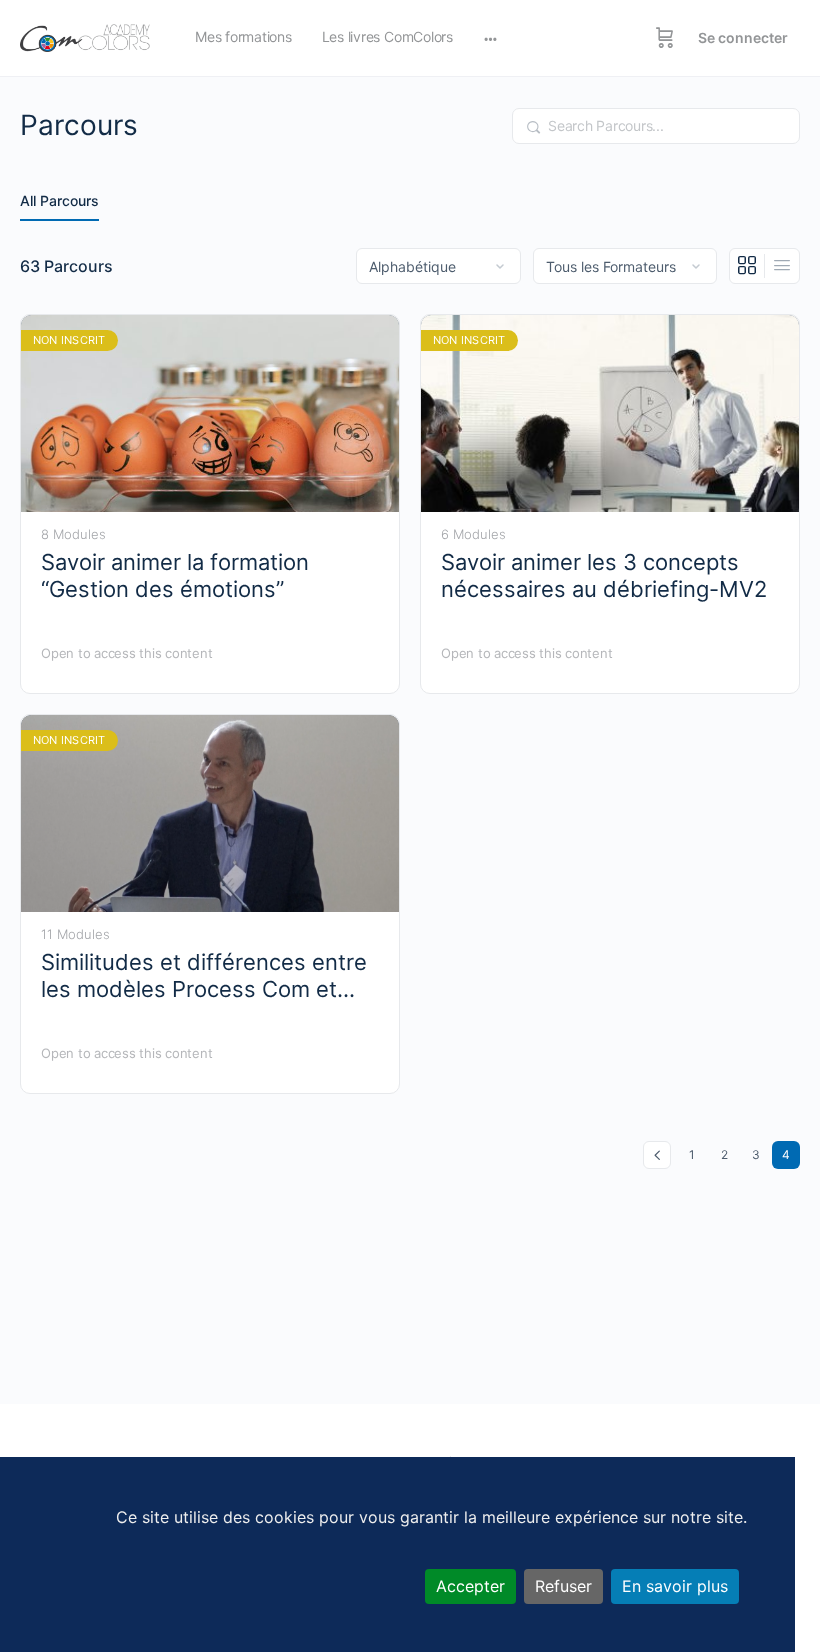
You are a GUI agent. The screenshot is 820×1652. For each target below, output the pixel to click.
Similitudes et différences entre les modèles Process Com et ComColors (204, 976)
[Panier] (665, 38)
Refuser (563, 1586)
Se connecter (743, 37)
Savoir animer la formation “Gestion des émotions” (175, 575)
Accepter (470, 1586)
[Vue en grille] (747, 266)
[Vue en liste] (782, 266)
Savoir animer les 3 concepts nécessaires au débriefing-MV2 (604, 575)
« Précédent (657, 1155)
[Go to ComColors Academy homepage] (85, 36)
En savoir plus (675, 1586)
